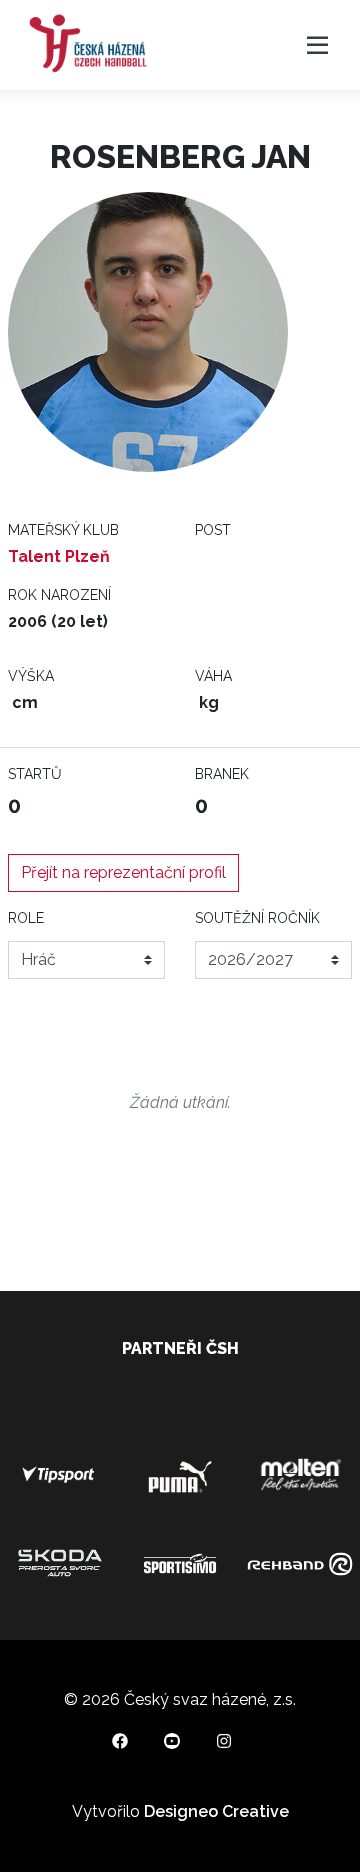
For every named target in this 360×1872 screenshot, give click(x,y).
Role (26, 918)
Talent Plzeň (59, 556)
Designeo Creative (216, 1811)
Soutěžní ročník (257, 918)
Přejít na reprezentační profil (123, 872)
